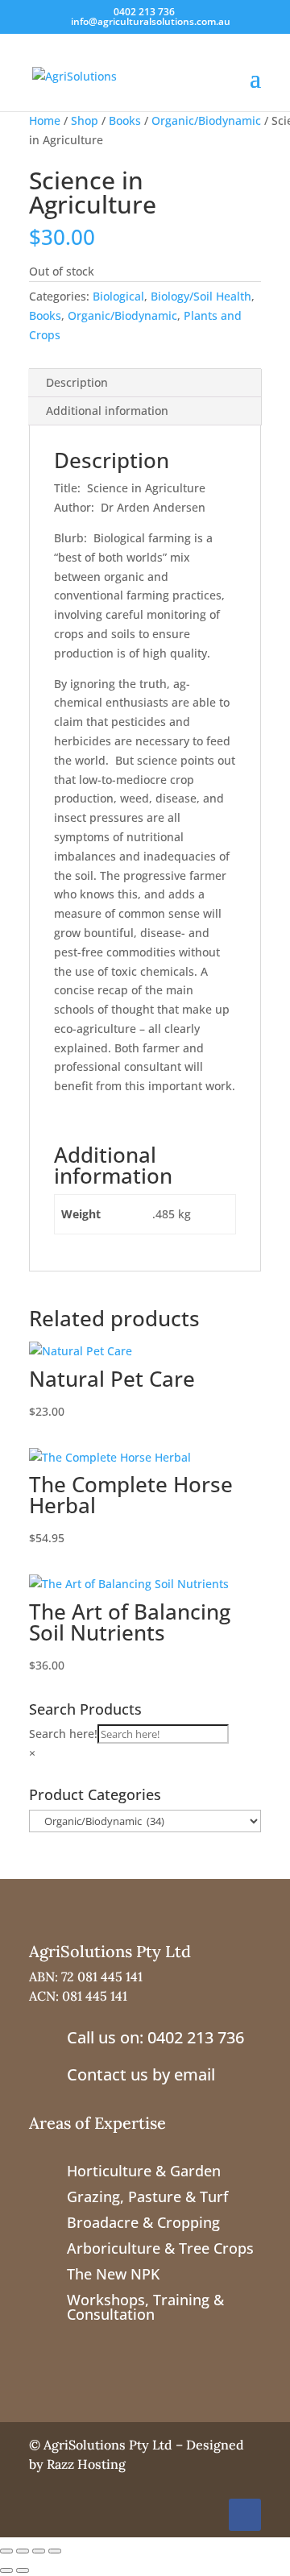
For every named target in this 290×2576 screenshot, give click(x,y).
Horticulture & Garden (144, 2171)
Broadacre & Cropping (143, 2222)
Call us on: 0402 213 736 (155, 2037)
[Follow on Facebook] (245, 2515)
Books (125, 120)
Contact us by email (141, 2074)
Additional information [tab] (107, 411)
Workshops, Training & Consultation (145, 2307)
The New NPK (113, 2274)
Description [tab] (77, 382)
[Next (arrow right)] (23, 2570)
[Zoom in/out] (6, 2551)
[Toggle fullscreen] (23, 2551)
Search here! (63, 1734)
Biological (118, 296)
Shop (85, 120)
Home (45, 120)
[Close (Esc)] (55, 2551)
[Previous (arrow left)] (6, 2570)
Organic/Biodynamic (206, 120)
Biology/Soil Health (201, 296)
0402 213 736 (144, 12)
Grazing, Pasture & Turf (147, 2196)
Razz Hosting (86, 2464)
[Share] (39, 2551)
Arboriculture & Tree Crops (160, 2248)
